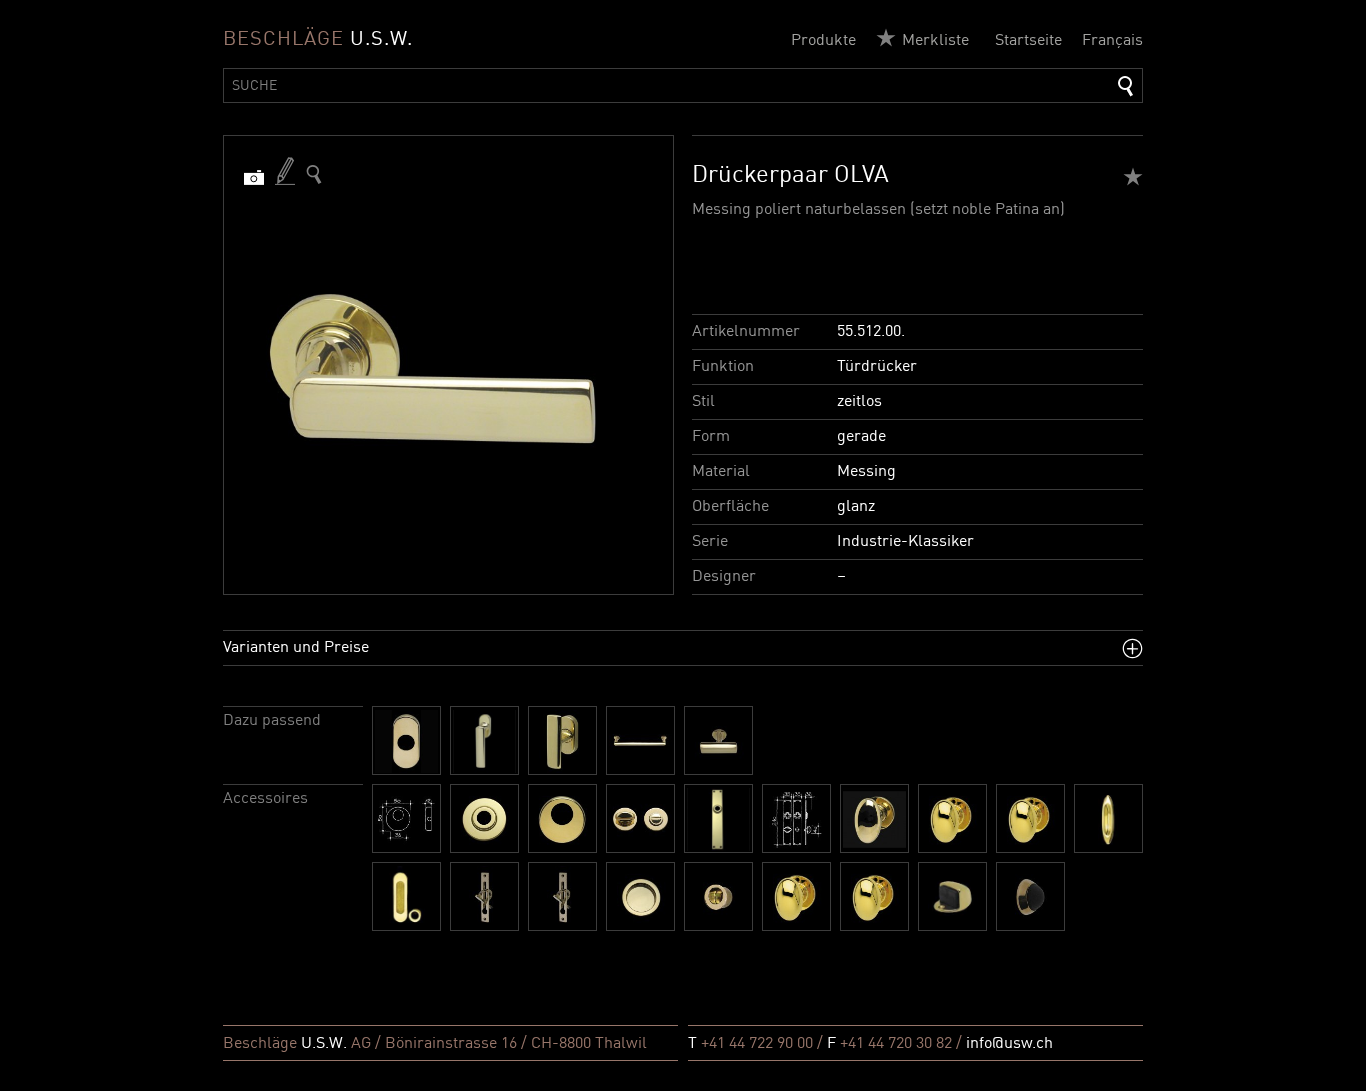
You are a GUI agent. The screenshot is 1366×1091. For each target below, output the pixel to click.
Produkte (823, 41)
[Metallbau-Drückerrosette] (406, 740)
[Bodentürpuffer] (952, 896)
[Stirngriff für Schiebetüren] (484, 896)
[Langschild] (718, 818)
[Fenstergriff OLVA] (484, 740)
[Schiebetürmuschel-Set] (406, 896)
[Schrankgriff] (796, 896)
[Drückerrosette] (484, 818)
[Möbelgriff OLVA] (640, 740)
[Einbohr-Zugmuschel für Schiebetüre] (718, 896)
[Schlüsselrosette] (562, 818)
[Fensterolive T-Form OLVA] (562, 740)
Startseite (1028, 41)
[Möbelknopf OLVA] (718, 740)
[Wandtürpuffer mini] (1030, 896)
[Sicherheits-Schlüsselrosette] (406, 818)
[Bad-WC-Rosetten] (640, 818)
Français (1112, 41)
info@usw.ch (1009, 1044)
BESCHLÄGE (318, 40)
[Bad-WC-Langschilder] (796, 818)
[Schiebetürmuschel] (1108, 818)
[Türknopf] (874, 818)
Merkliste (935, 41)
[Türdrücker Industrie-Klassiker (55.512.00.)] (314, 174)
